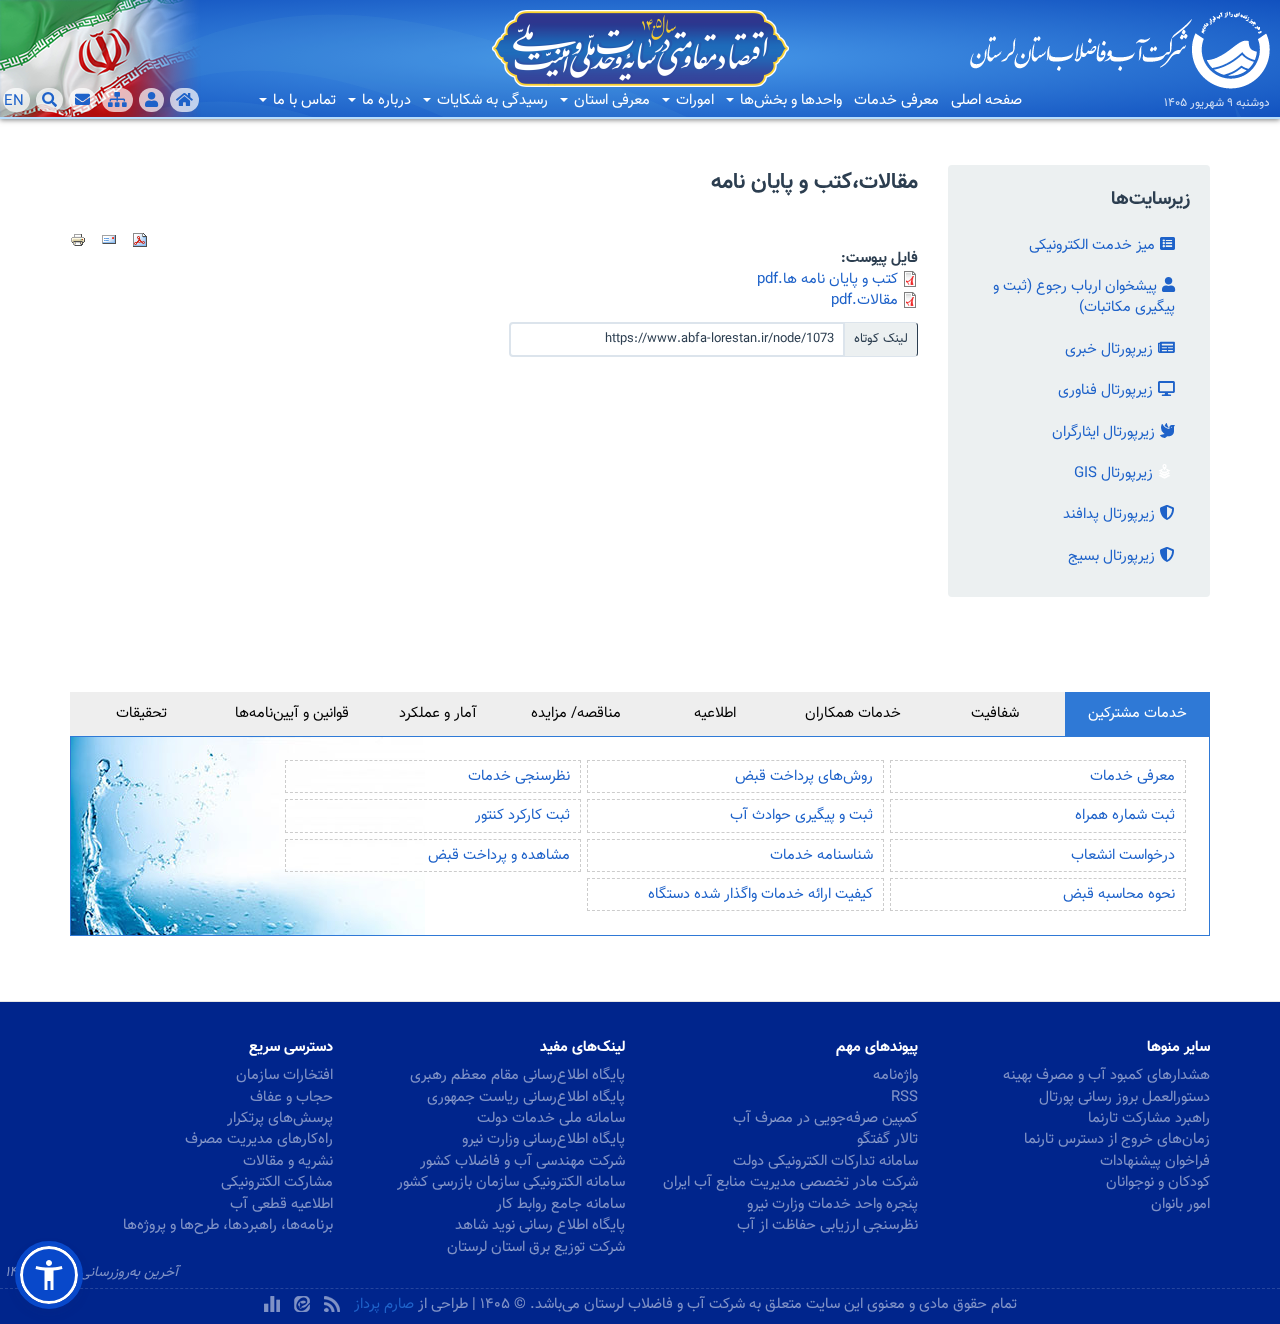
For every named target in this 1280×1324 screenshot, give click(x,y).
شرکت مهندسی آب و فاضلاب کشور (522, 1161)
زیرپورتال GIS (1113, 473)
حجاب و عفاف (291, 1097)
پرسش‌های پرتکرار (280, 1118)
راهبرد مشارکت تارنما (1149, 1118)
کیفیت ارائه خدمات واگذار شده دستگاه (760, 894)
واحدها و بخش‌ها (789, 100)
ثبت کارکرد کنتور (522, 815)
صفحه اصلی (986, 100)
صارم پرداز (384, 1304)
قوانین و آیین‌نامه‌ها (292, 713)
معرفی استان (610, 100)
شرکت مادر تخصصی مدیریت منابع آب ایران (790, 1182)
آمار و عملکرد (438, 713)
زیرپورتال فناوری (1105, 390)
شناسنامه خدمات (821, 855)
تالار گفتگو (887, 1139)
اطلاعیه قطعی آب (281, 1204)
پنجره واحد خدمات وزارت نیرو (832, 1204)
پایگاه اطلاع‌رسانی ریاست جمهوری (526, 1097)
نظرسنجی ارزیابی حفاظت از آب (827, 1225)
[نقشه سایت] (117, 100)
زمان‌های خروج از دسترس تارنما (1117, 1139)
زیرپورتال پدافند (1109, 514)
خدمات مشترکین (1137, 713)
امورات (693, 100)
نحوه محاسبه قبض (1119, 894)
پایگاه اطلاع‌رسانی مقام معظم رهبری (517, 1075)
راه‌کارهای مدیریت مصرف (259, 1139)
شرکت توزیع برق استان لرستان (536, 1247)
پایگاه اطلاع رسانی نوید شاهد (540, 1225)
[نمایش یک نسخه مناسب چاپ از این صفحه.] (78, 240)
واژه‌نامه (895, 1075)
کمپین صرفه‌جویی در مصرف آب (825, 1118)
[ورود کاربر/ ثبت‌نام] (151, 100)
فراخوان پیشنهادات (1155, 1161)
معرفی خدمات (896, 100)
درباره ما (384, 100)
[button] (49, 1275)
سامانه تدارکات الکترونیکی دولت (825, 1161)
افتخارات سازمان (284, 1075)
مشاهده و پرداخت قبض (499, 855)
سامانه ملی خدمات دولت (551, 1118)
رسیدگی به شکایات (490, 100)
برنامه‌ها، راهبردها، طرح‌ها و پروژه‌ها (228, 1225)
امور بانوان (1180, 1204)
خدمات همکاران (853, 713)
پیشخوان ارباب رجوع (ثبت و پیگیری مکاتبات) (1084, 297)
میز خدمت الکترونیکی (1092, 245)
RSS (904, 1097)
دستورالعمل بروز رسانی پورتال (1124, 1097)
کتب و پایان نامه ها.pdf (827, 279)
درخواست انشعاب (1123, 855)
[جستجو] (49, 100)
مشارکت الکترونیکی (277, 1182)
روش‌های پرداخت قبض (804, 776)
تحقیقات (141, 713)
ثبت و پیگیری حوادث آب (801, 815)
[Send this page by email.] (109, 240)
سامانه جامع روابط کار (560, 1204)
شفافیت (995, 713)
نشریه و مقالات (288, 1161)
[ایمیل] (82, 100)
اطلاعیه (715, 713)
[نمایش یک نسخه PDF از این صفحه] (140, 240)
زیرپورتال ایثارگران (1103, 432)
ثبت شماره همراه (1125, 815)
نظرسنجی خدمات (519, 776)
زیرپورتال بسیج (1111, 556)
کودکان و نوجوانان (1158, 1182)
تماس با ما (302, 100)
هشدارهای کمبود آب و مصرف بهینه (1106, 1075)
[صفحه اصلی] (184, 100)
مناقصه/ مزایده (576, 713)
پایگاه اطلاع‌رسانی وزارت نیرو (543, 1139)
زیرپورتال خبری (1109, 349)
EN (14, 101)
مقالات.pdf (864, 300)
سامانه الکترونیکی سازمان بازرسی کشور (511, 1182)
